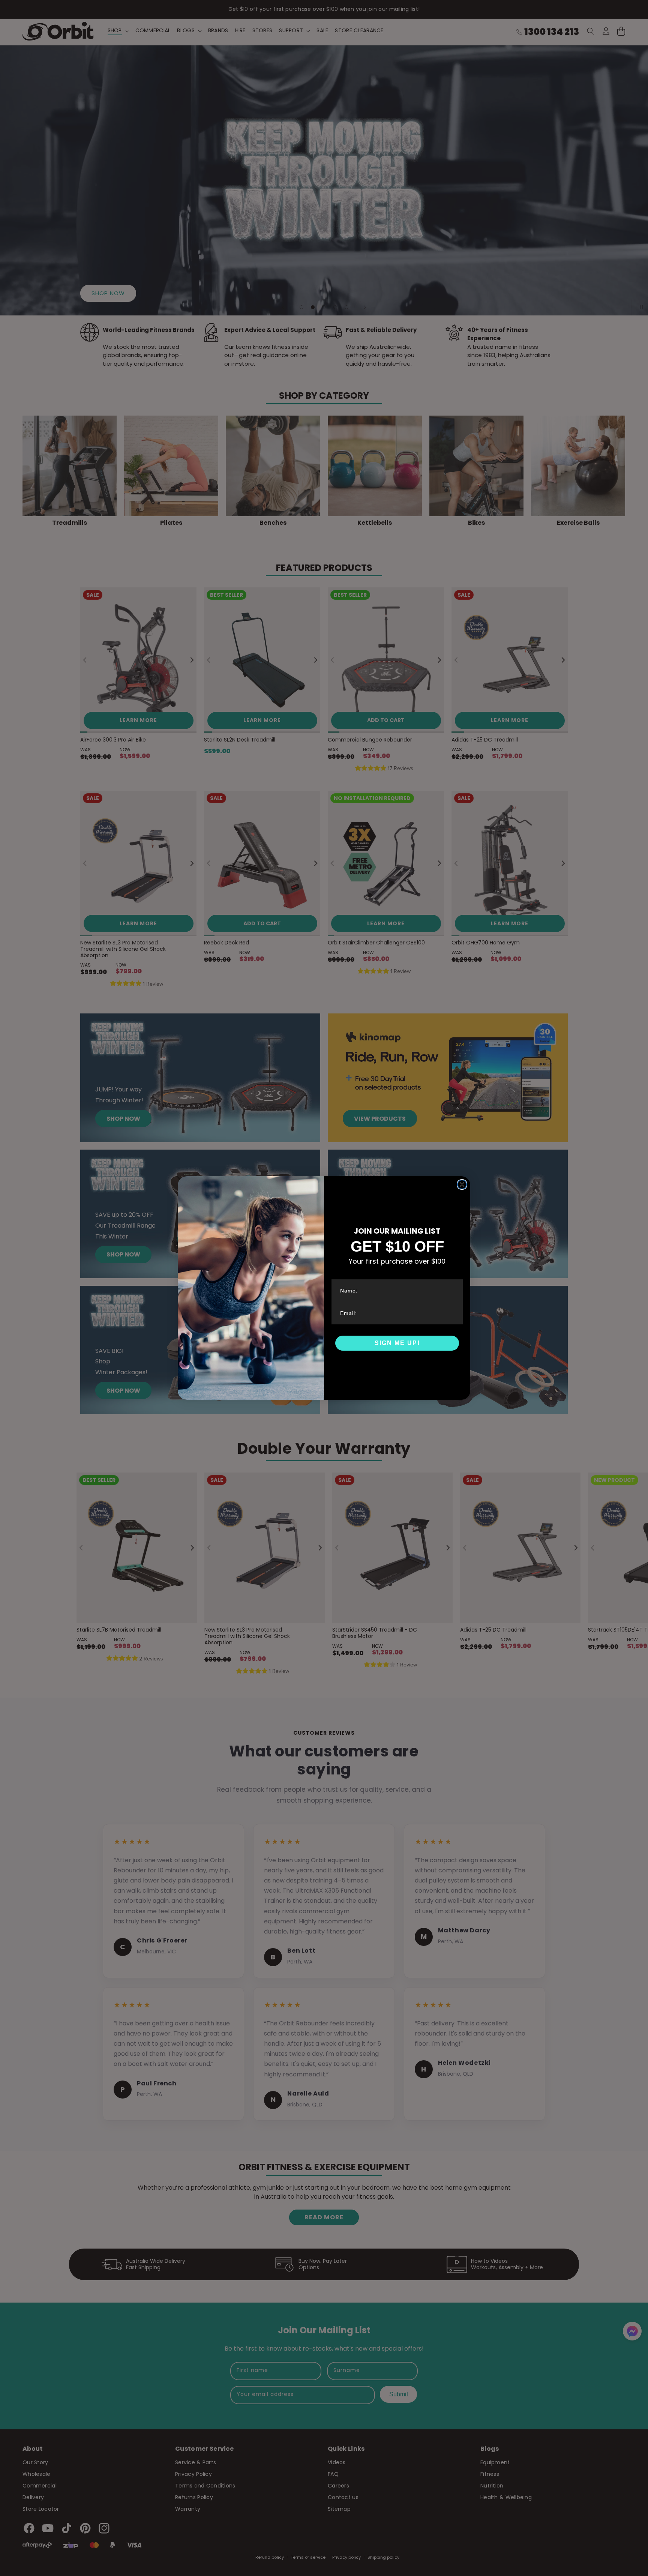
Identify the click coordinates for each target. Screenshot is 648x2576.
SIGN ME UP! (397, 1343)
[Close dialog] (462, 1184)
